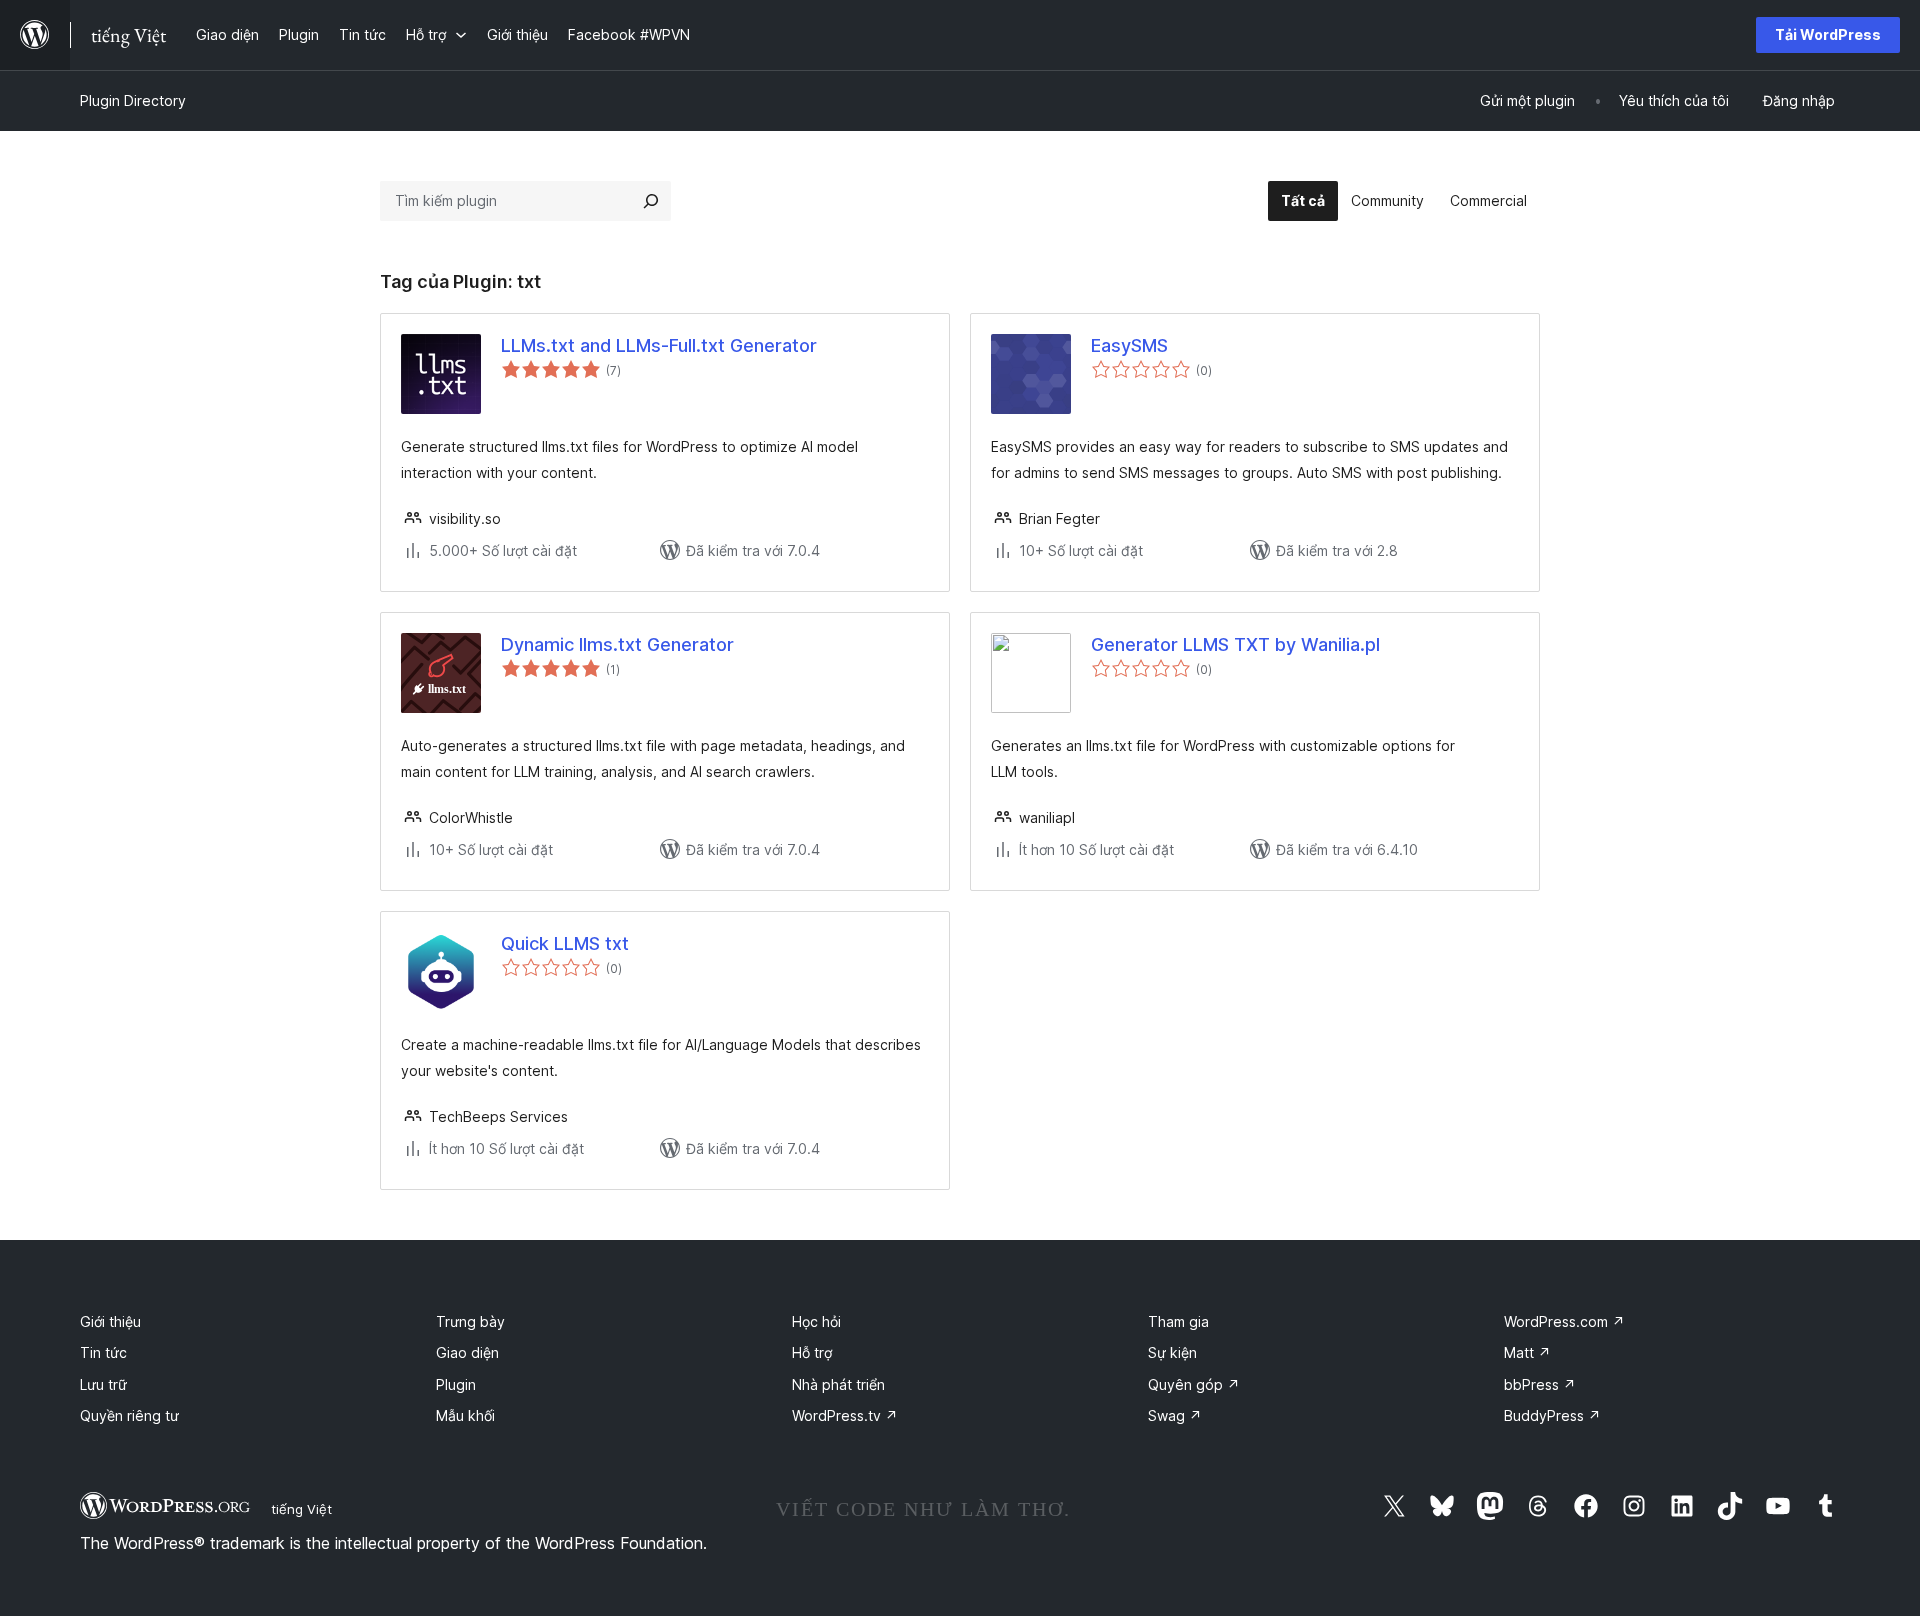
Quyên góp (1194, 1384)
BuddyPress (1552, 1415)
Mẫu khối (465, 1415)
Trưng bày (470, 1321)
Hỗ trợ (812, 1352)
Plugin (456, 1384)
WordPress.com (1564, 1321)
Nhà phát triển (838, 1384)
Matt (1527, 1352)
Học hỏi (816, 1321)
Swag (1175, 1415)
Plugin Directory (133, 100)
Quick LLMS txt (565, 943)
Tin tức (103, 1352)
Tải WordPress (1828, 34)
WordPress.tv (845, 1415)
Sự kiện (1172, 1352)
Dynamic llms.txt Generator (617, 644)
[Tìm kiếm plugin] (651, 201)
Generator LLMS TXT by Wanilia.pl (1235, 644)
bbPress (1540, 1384)
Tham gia (1178, 1321)
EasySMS (1129, 345)
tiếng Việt (301, 1509)
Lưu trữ (103, 1384)
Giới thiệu (110, 1321)
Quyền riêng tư (129, 1415)
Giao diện (467, 1352)
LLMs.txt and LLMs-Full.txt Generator (659, 345)
